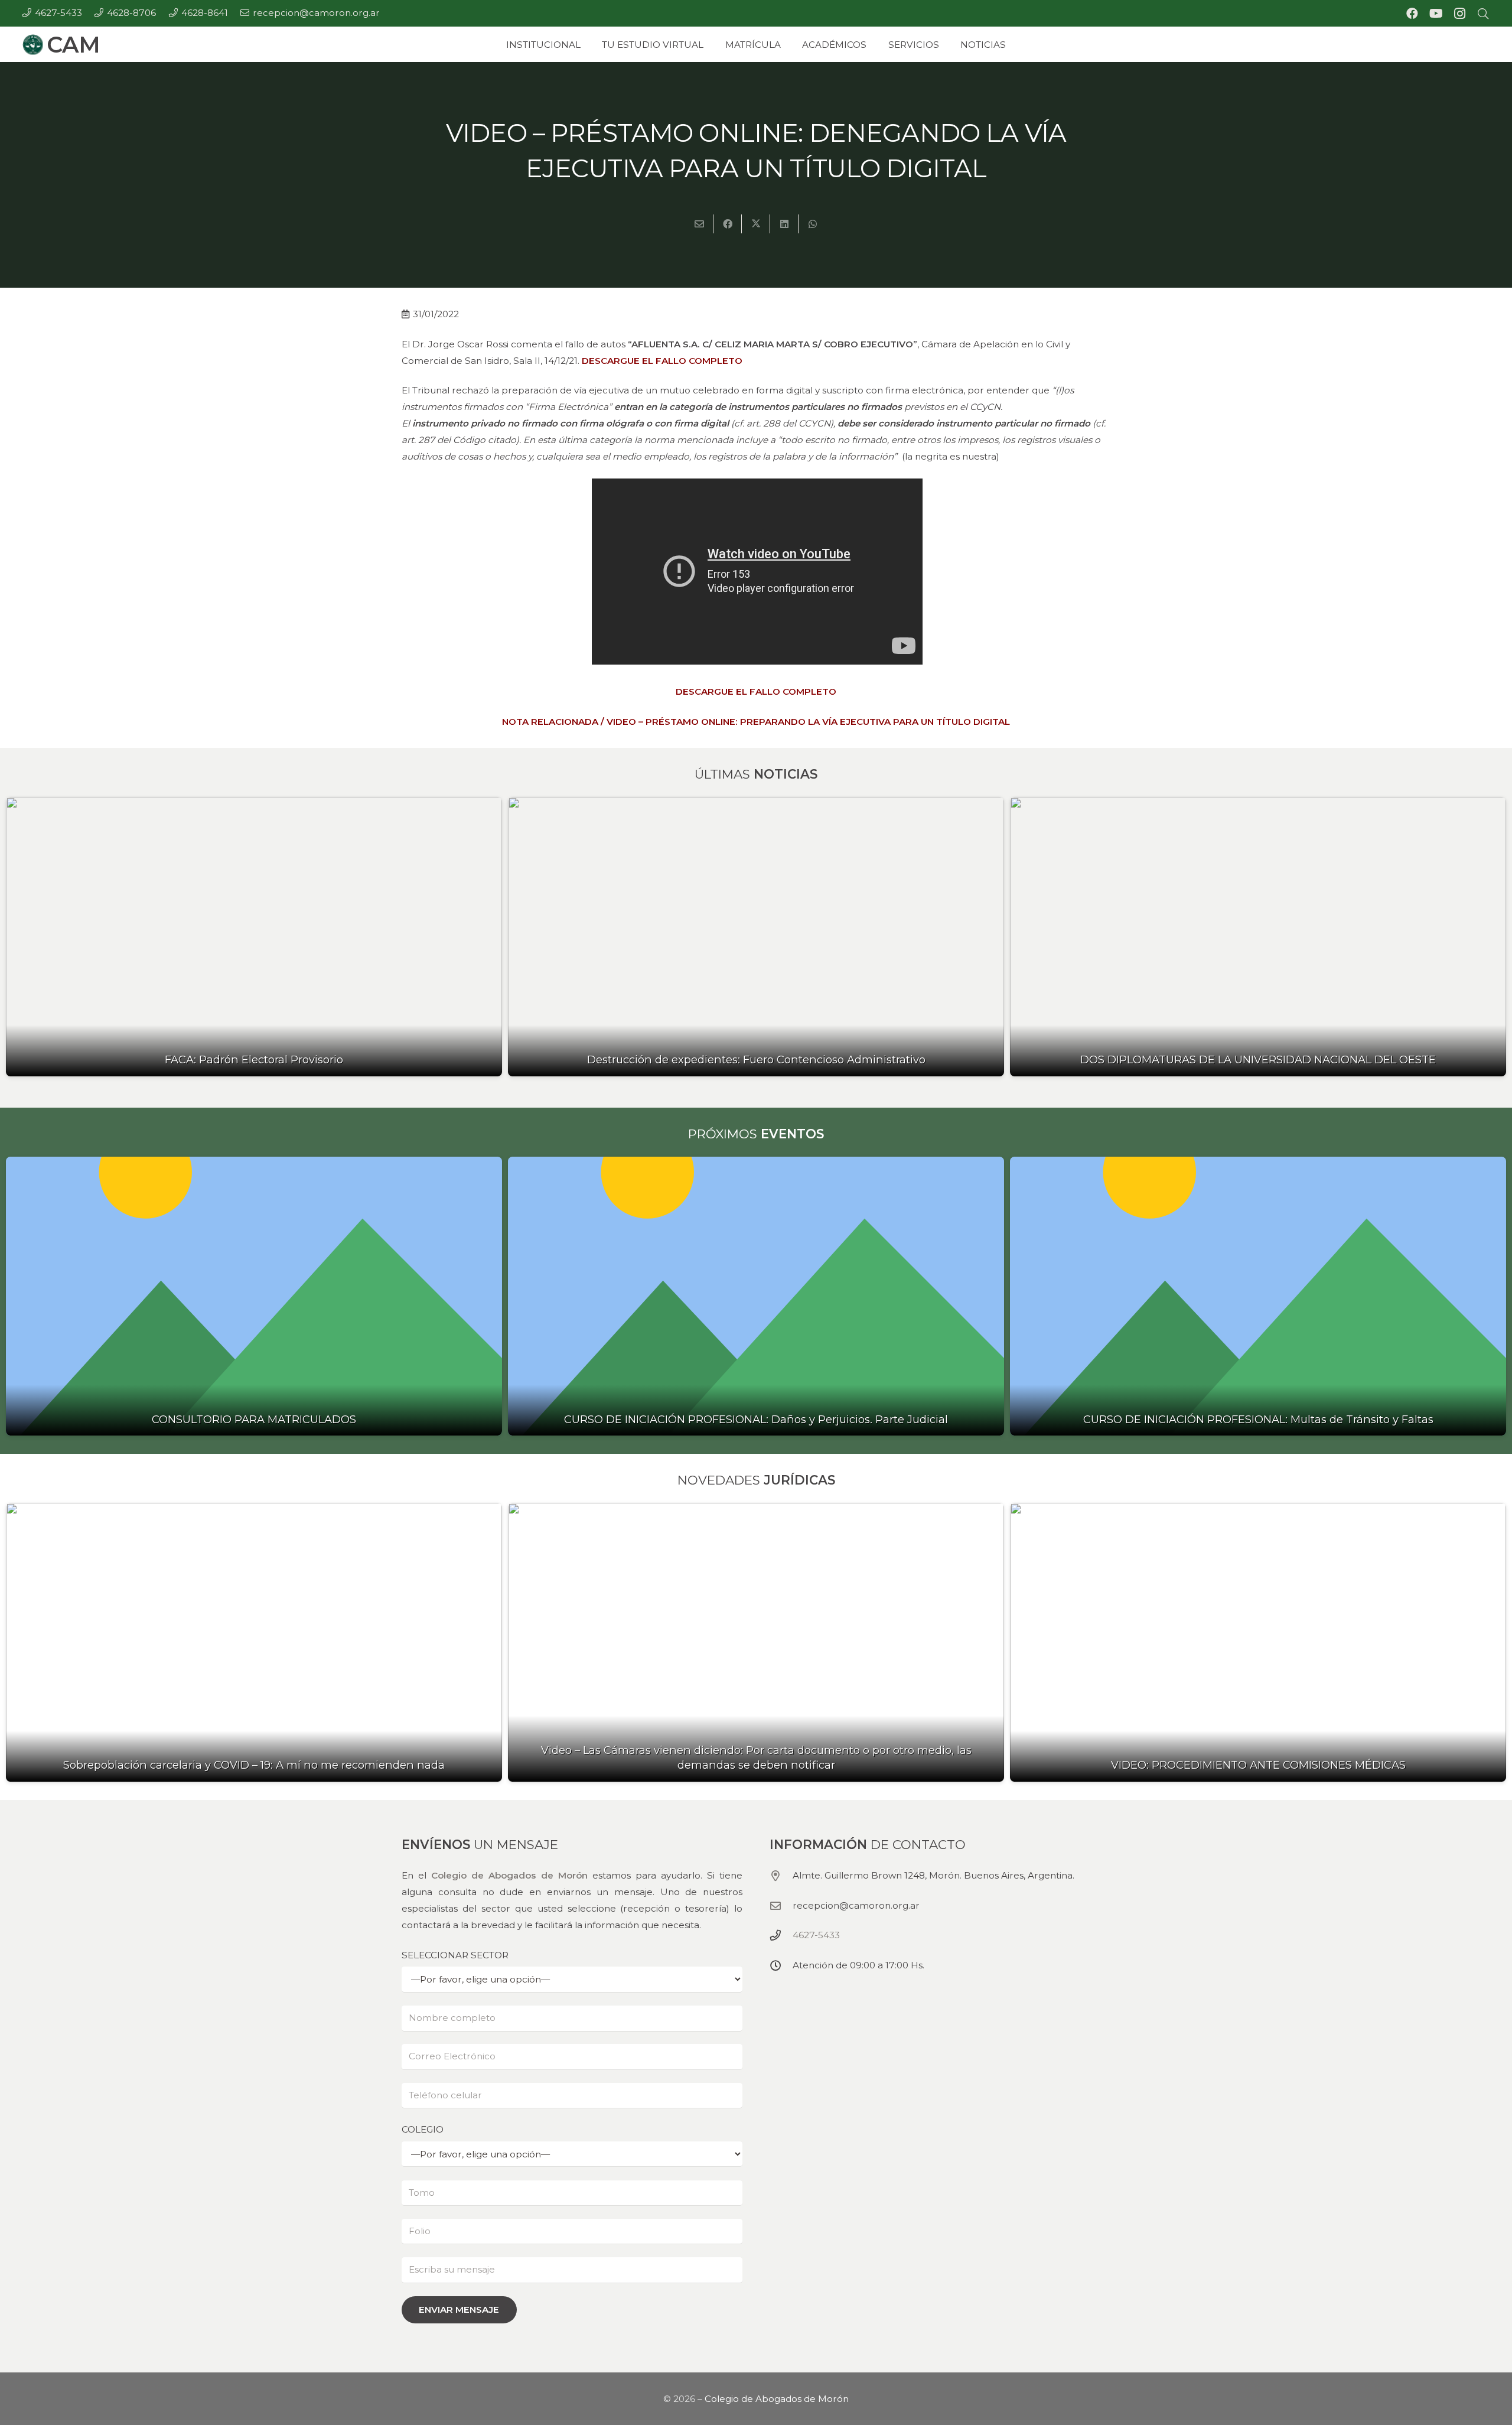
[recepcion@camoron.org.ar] (781, 1905)
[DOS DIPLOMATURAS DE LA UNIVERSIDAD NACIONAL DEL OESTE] (1258, 937)
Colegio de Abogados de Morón (509, 1875)
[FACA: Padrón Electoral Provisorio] (254, 937)
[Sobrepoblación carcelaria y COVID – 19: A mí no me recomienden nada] (254, 1643)
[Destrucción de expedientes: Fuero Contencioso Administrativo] (756, 937)
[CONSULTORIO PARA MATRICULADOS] (254, 1296)
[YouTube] (1436, 14)
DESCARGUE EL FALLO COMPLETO (662, 361)
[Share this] (728, 224)
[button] (1483, 14)
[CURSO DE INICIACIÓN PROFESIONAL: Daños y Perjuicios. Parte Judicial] (756, 1296)
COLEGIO (423, 2129)
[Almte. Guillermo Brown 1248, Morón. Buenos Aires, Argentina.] (781, 1875)
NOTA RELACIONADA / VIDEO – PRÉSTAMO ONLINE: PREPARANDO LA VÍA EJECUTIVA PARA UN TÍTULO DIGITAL (756, 722)
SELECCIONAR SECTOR (455, 1954)
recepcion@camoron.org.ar (856, 1905)
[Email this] (699, 224)
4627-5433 (816, 1935)
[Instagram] (1459, 14)
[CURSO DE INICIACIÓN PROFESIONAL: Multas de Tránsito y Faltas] (1258, 1296)
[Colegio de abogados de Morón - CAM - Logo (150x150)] (33, 45)
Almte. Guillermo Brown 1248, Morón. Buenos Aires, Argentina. (933, 1875)
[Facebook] (1412, 14)
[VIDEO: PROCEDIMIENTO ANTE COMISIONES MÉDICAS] (1258, 1643)
